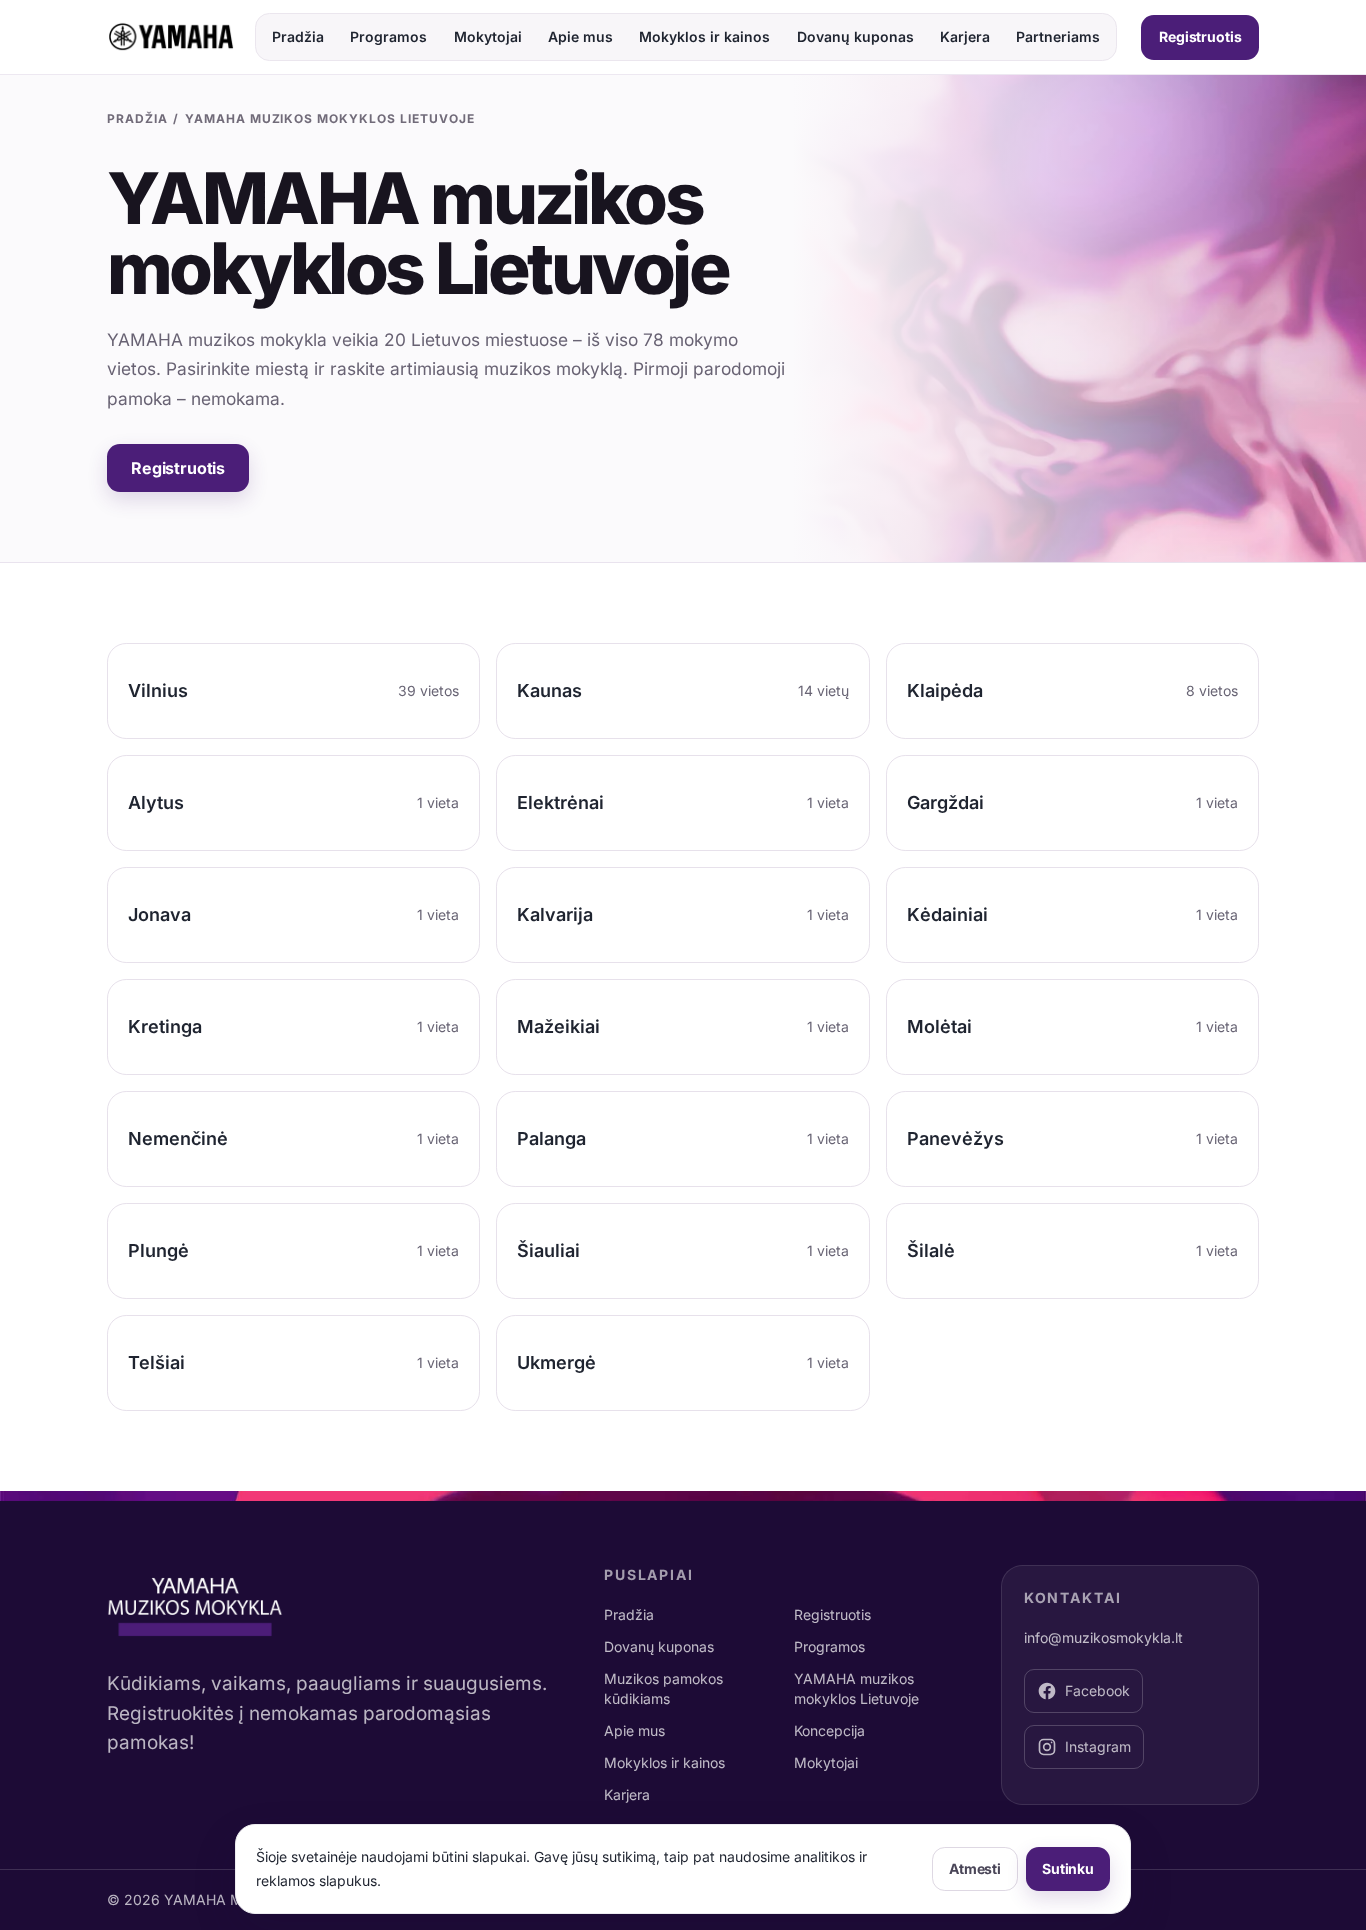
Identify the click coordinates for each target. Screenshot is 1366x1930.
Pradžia (298, 36)
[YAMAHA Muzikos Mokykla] (171, 37)
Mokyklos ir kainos (704, 36)
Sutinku (1068, 1868)
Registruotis (1200, 36)
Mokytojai (488, 36)
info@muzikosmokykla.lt (1103, 1637)
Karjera (965, 36)
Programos (388, 36)
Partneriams (1058, 36)
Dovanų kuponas (855, 36)
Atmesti (975, 1868)
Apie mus (580, 36)
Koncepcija (829, 1730)
